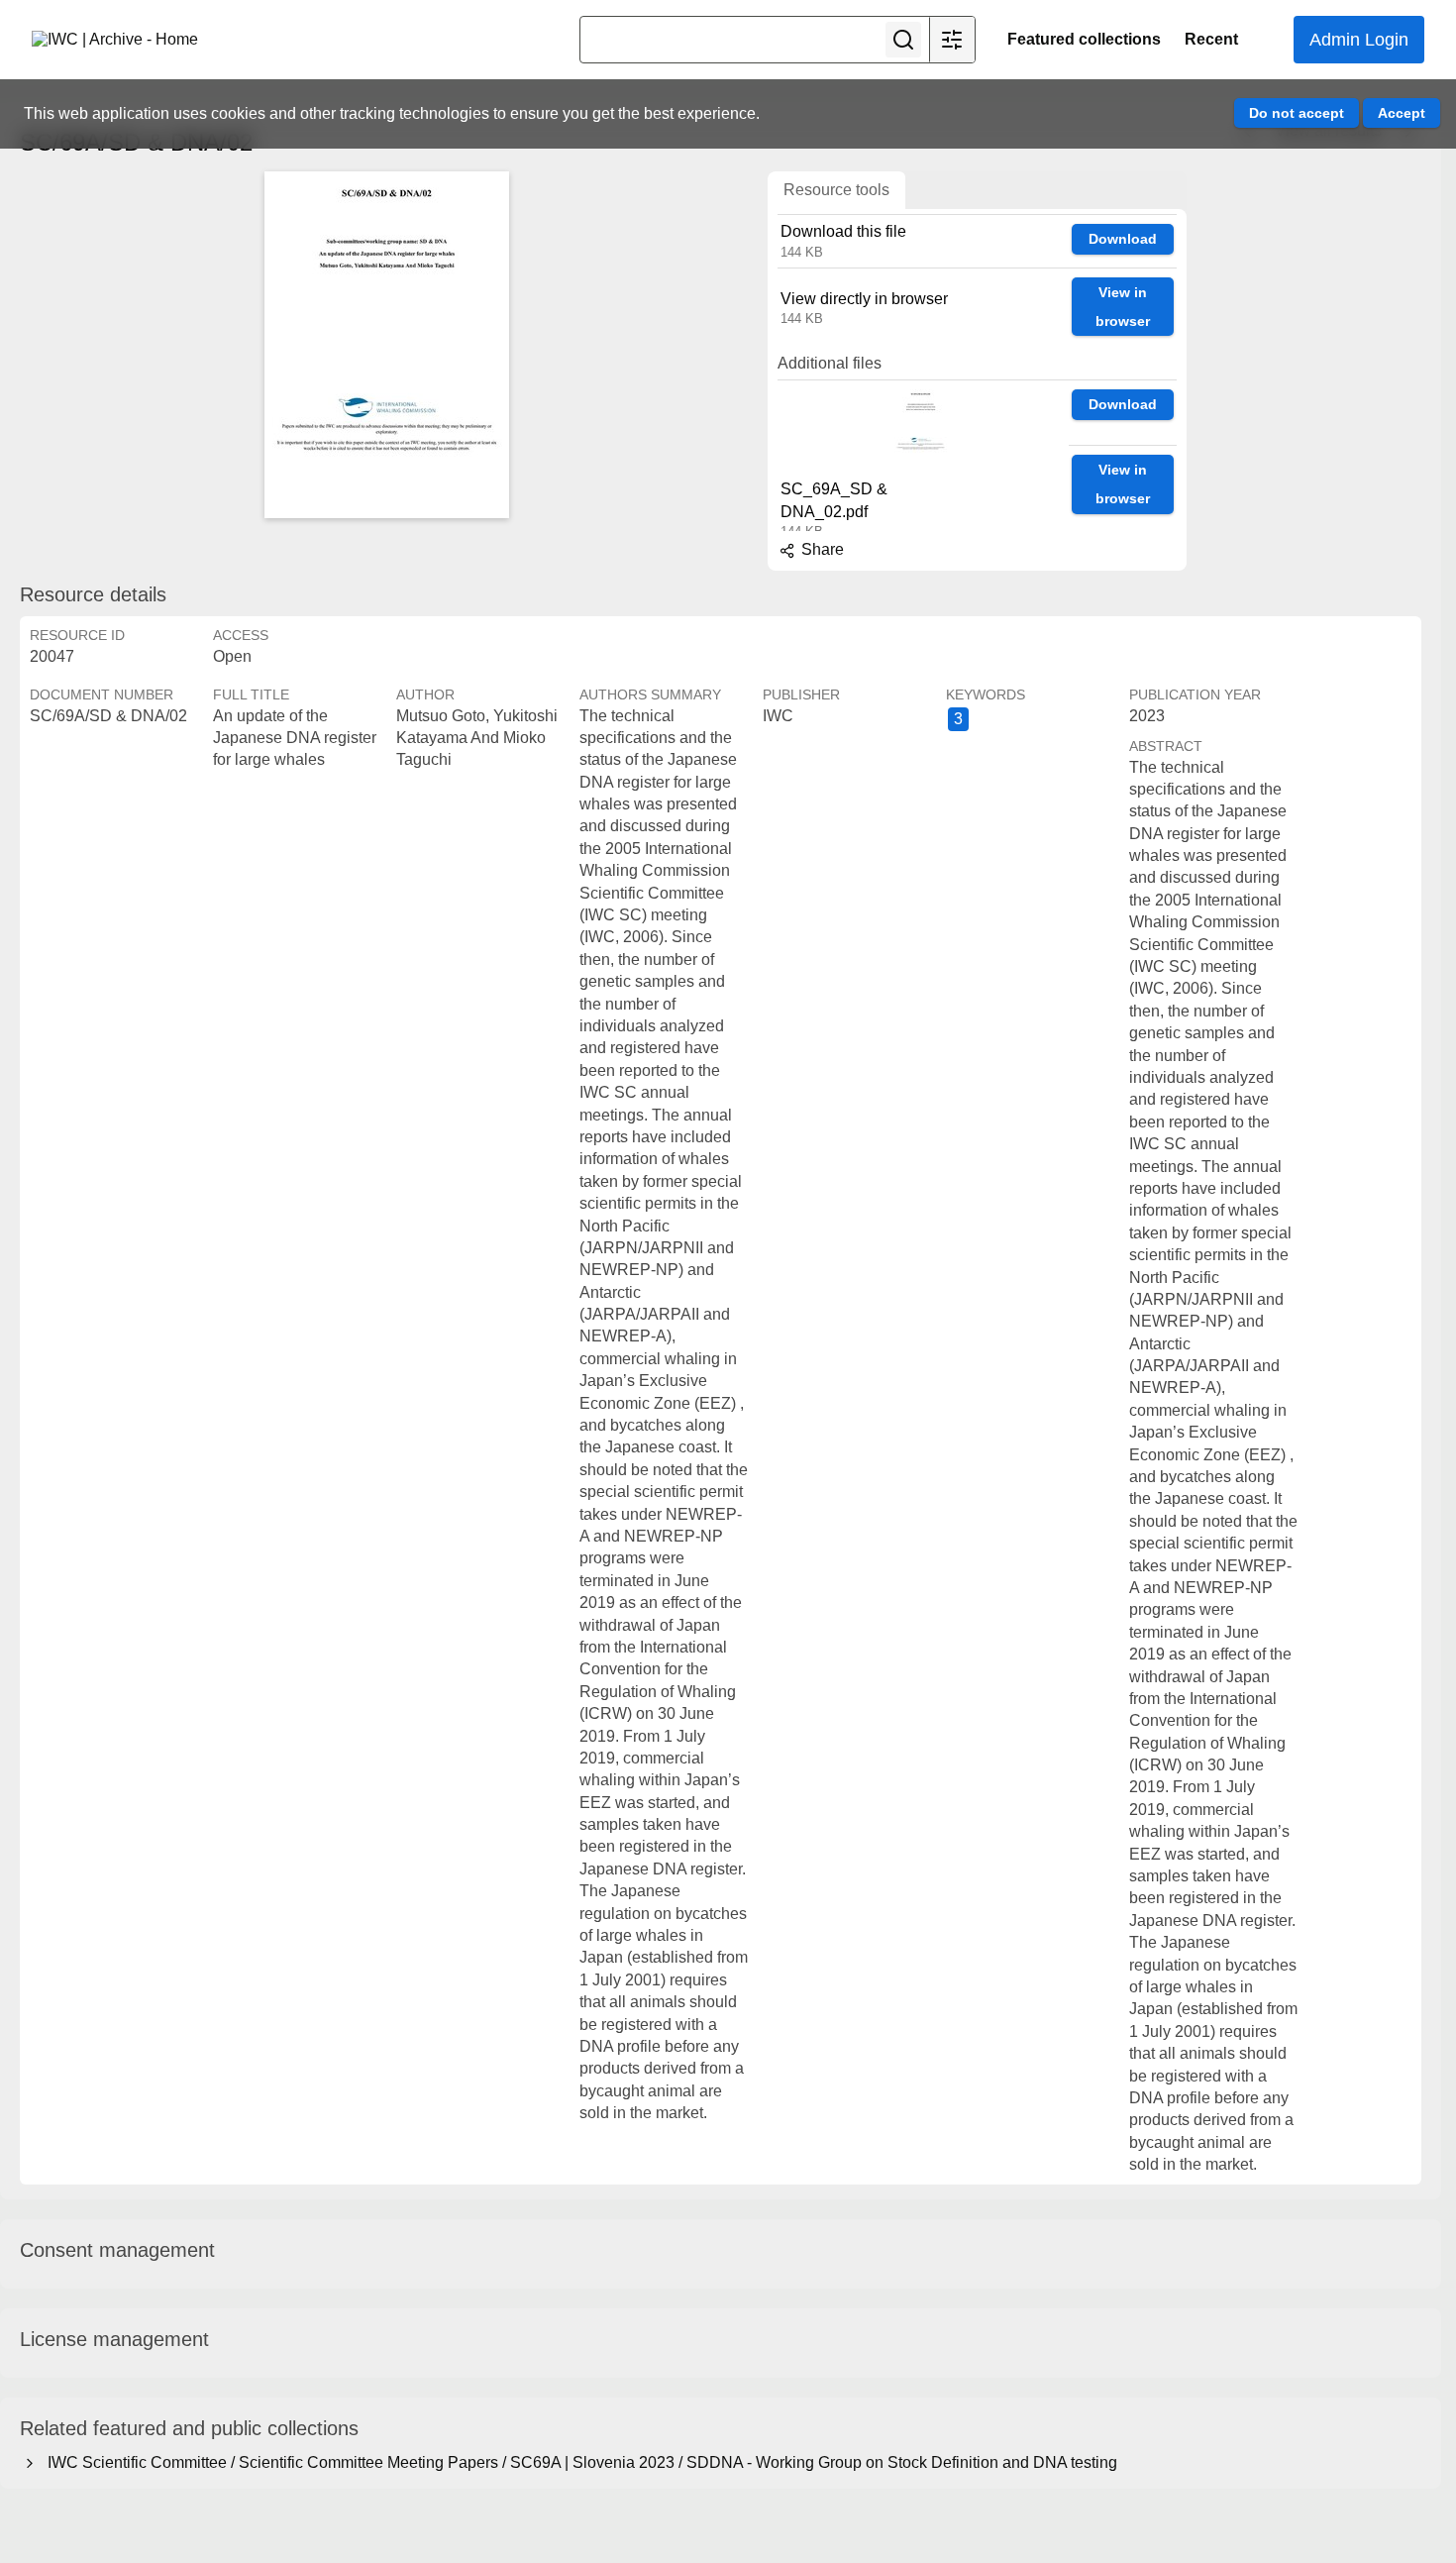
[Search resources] (903, 40)
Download (1123, 239)
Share (821, 549)
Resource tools (836, 190)
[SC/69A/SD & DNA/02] (386, 345)
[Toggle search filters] (952, 40)
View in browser (1123, 307)
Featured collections (1084, 39)
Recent (1211, 39)
